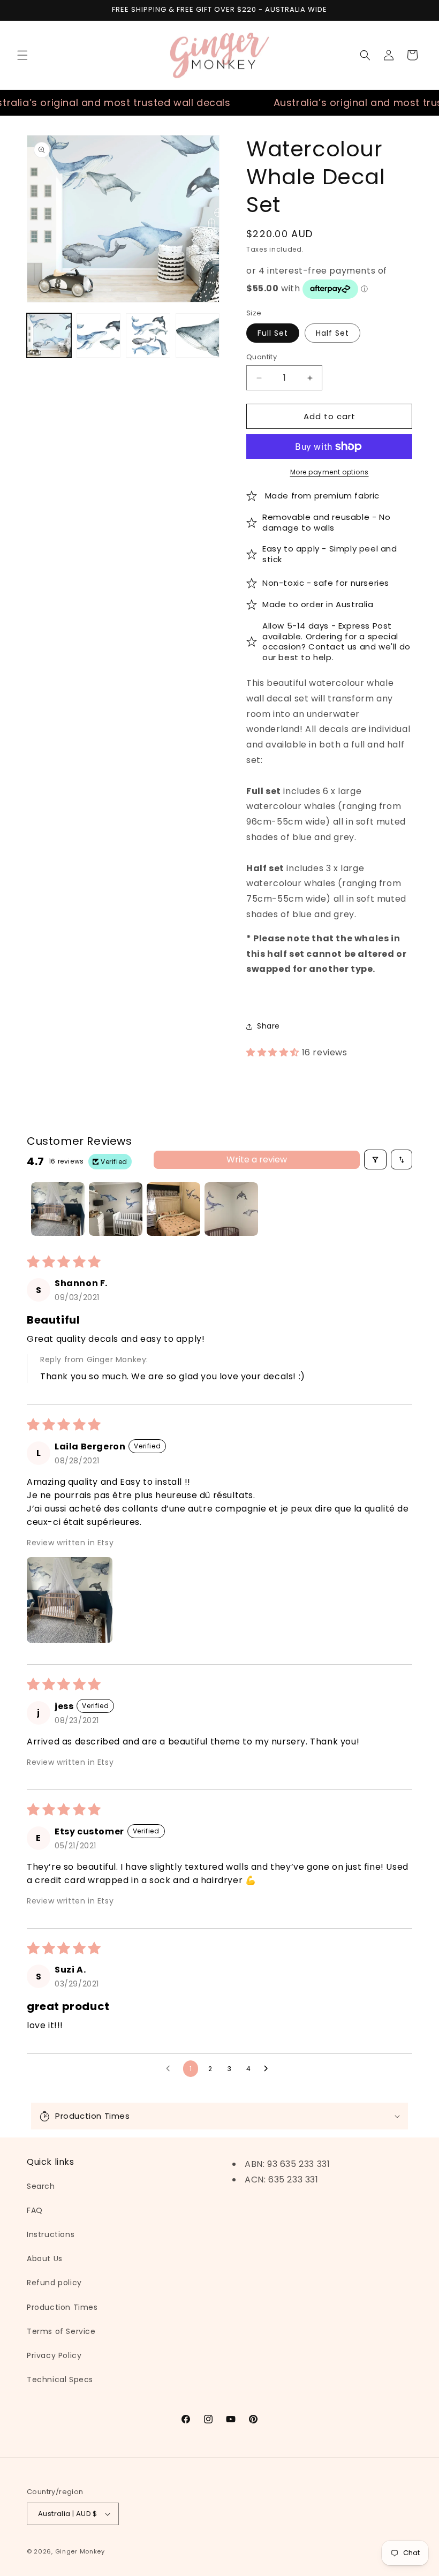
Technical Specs (60, 2379)
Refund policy (54, 2283)
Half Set (332, 333)
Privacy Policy (54, 2355)
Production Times (62, 2307)
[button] (22, 55)
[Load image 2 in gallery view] (99, 335)
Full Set (273, 333)
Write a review (257, 1159)
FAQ (35, 2210)
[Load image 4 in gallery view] (198, 335)
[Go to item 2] (116, 1209)
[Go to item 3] (173, 1209)
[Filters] (375, 1159)
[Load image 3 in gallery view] (148, 335)
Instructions (51, 2234)
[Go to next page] (269, 2069)
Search (41, 2186)
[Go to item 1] (58, 1209)
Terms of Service (61, 2331)
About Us (45, 2258)
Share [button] (268, 1026)
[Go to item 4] (231, 1209)
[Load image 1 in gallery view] (49, 335)
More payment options (330, 472)
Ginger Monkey (80, 2551)
